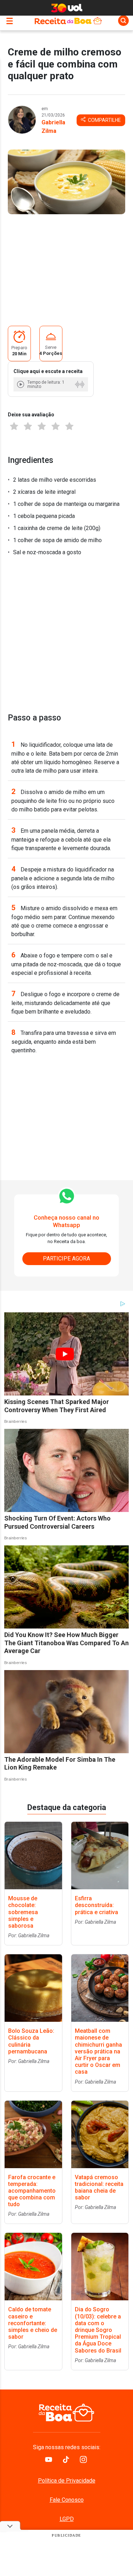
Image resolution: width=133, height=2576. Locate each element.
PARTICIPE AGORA (66, 1259)
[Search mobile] (123, 21)
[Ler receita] (21, 384)
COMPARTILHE (104, 120)
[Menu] (11, 20)
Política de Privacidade (67, 2481)
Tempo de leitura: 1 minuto (46, 384)
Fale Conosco (67, 2500)
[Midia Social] (49, 2461)
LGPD (67, 2519)
